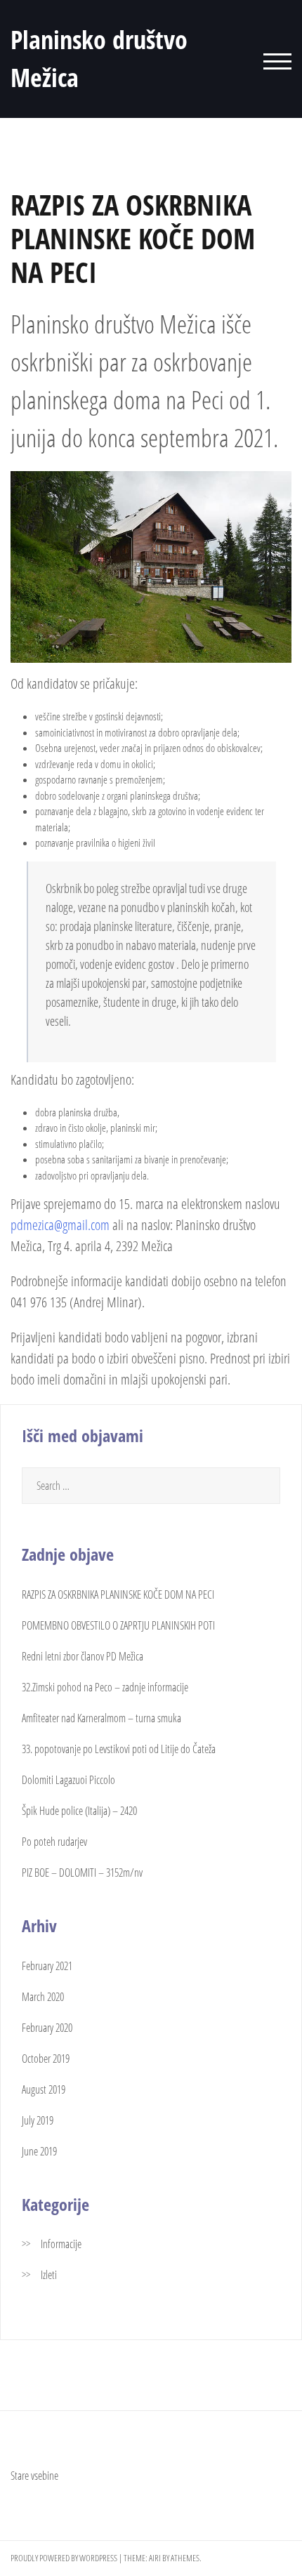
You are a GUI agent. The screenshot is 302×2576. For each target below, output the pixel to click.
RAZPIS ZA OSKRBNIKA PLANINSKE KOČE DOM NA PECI (118, 1594)
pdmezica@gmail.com (60, 1225)
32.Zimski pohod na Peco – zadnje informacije (105, 1687)
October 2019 (46, 2059)
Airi (155, 2558)
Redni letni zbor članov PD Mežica (83, 1656)
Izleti (49, 2275)
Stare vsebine (34, 2476)
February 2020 (47, 2028)
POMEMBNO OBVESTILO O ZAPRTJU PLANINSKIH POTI (118, 1625)
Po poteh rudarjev (54, 1842)
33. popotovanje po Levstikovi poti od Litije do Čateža (119, 1749)
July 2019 (38, 2120)
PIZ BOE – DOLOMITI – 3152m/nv (82, 1872)
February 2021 (47, 1966)
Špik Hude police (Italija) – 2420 (79, 1811)
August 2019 (44, 2089)
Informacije (61, 2244)
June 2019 (39, 2151)
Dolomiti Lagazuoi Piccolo (68, 1780)
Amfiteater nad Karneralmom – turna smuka (101, 1718)
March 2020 (43, 1997)
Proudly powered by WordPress (64, 2558)
